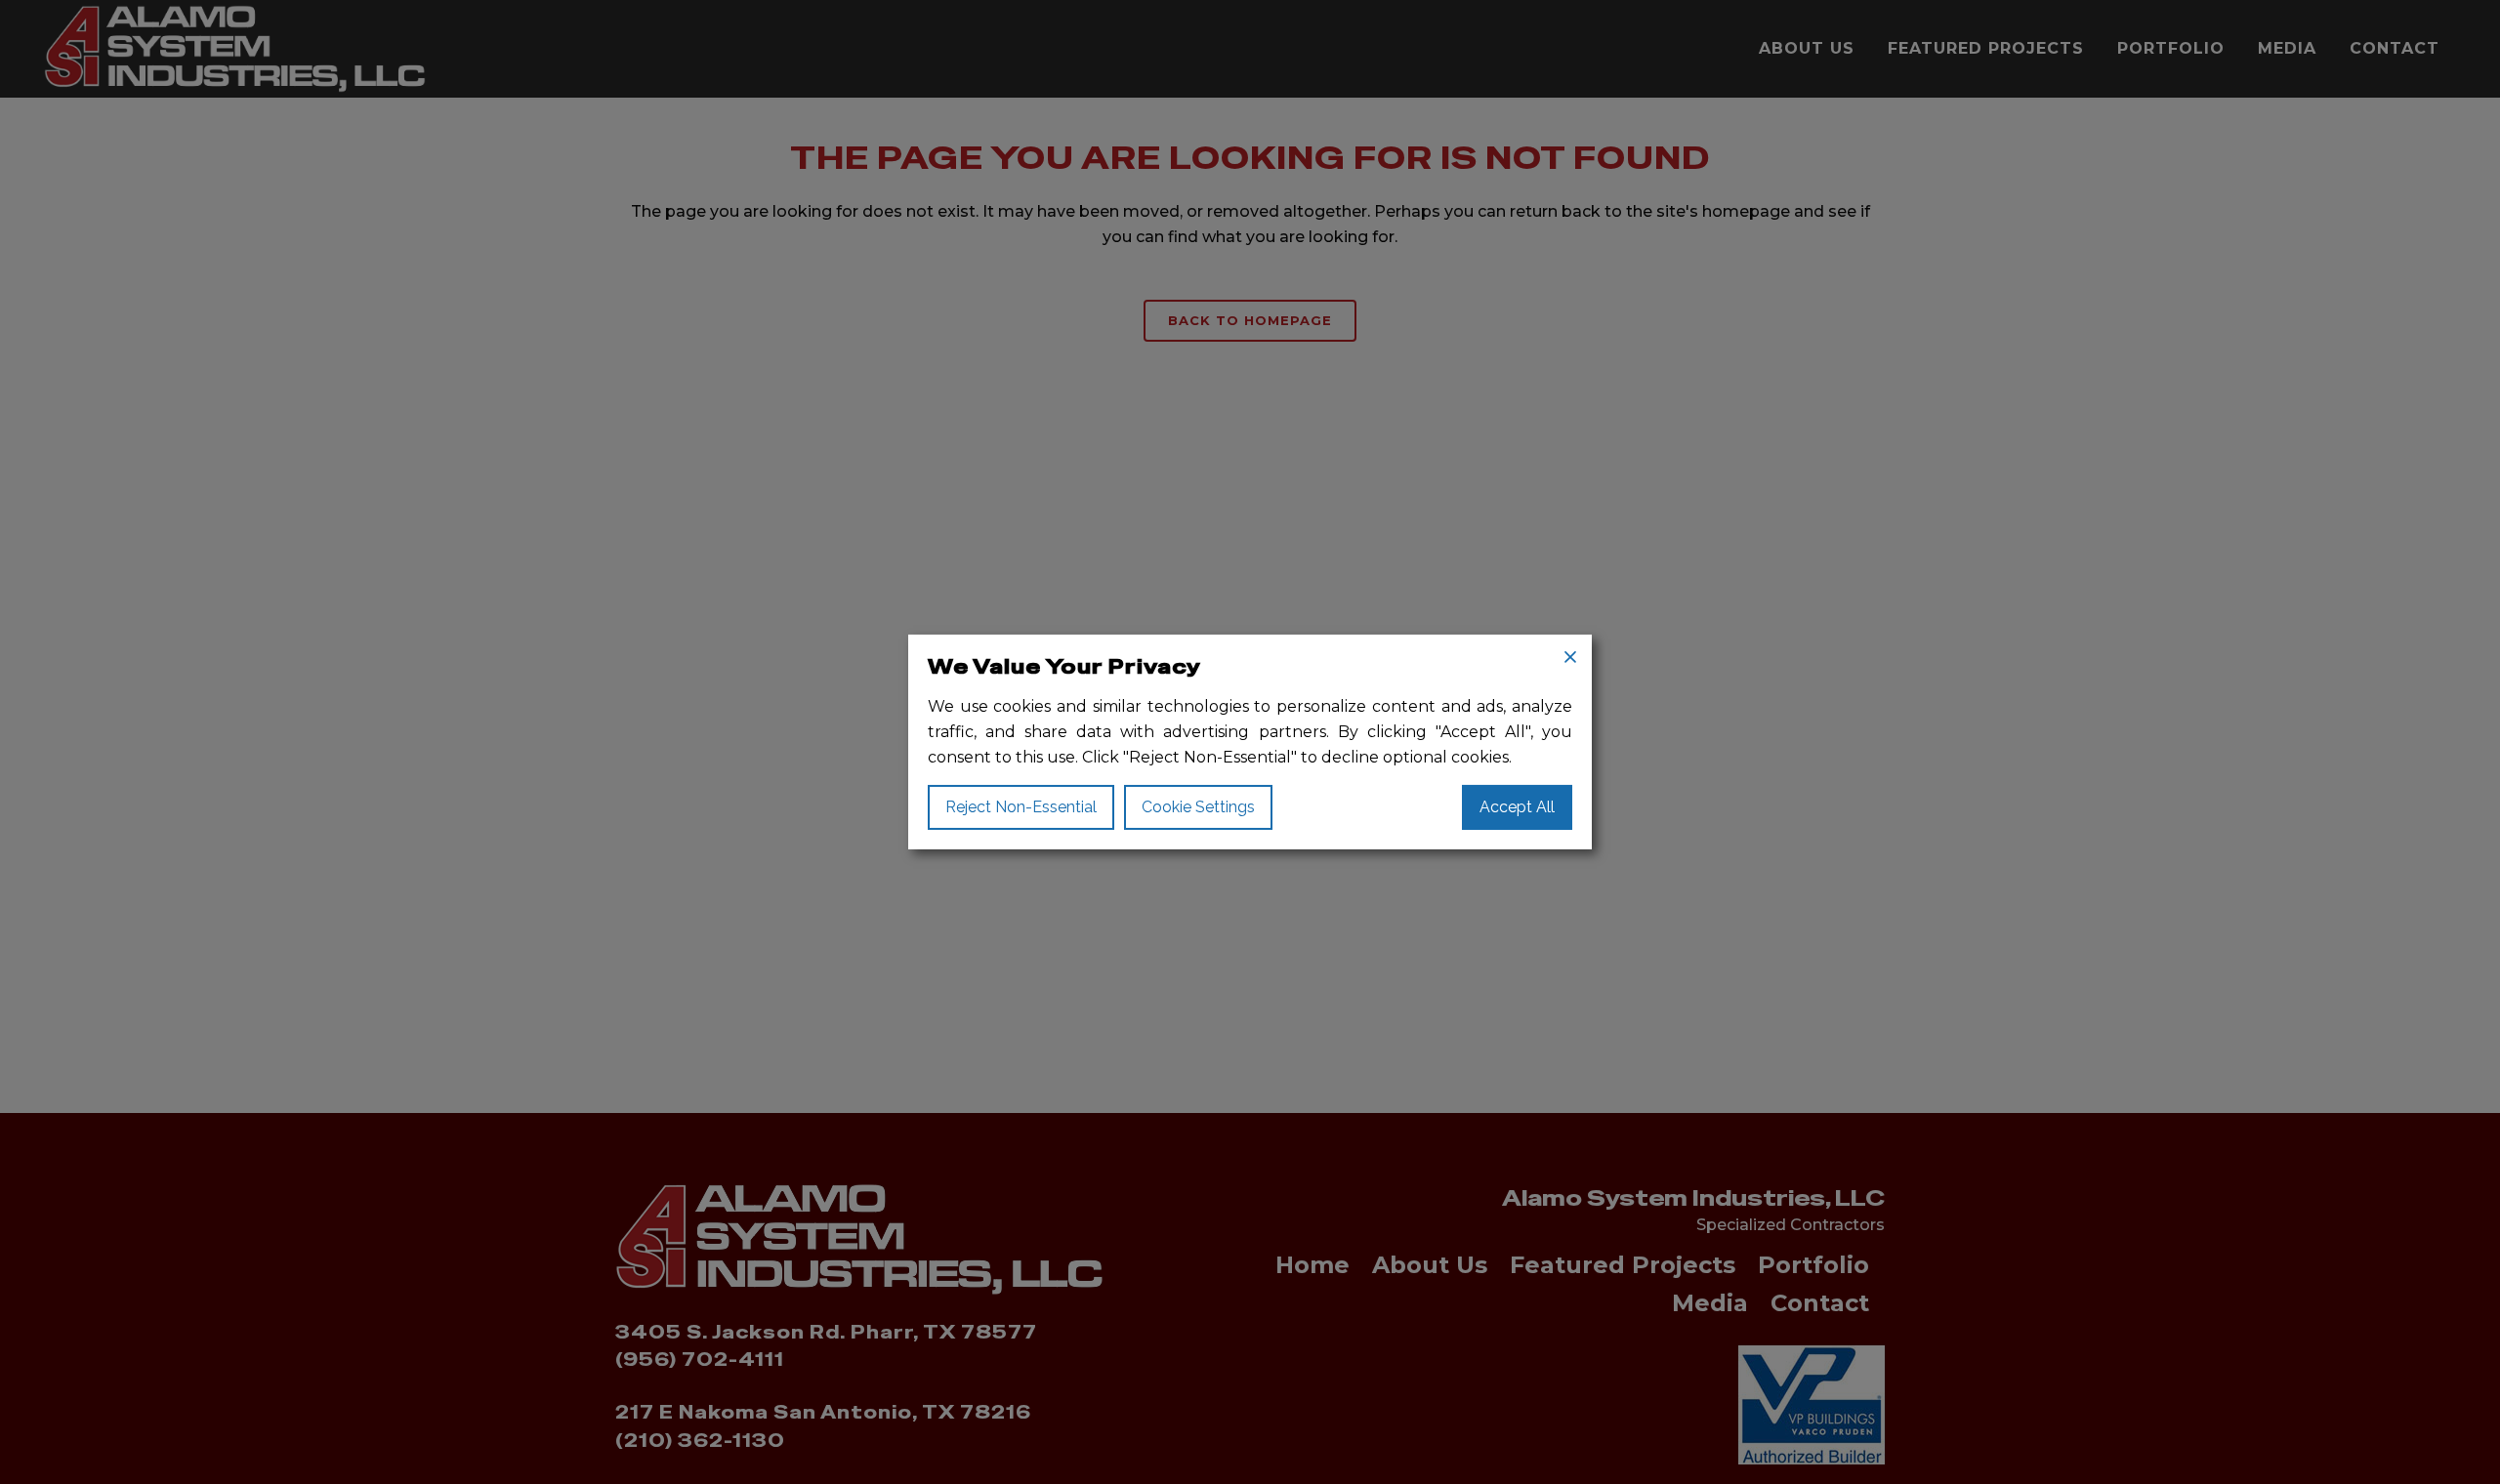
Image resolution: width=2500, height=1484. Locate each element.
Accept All (1517, 807)
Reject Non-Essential (1021, 807)
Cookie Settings (1198, 807)
